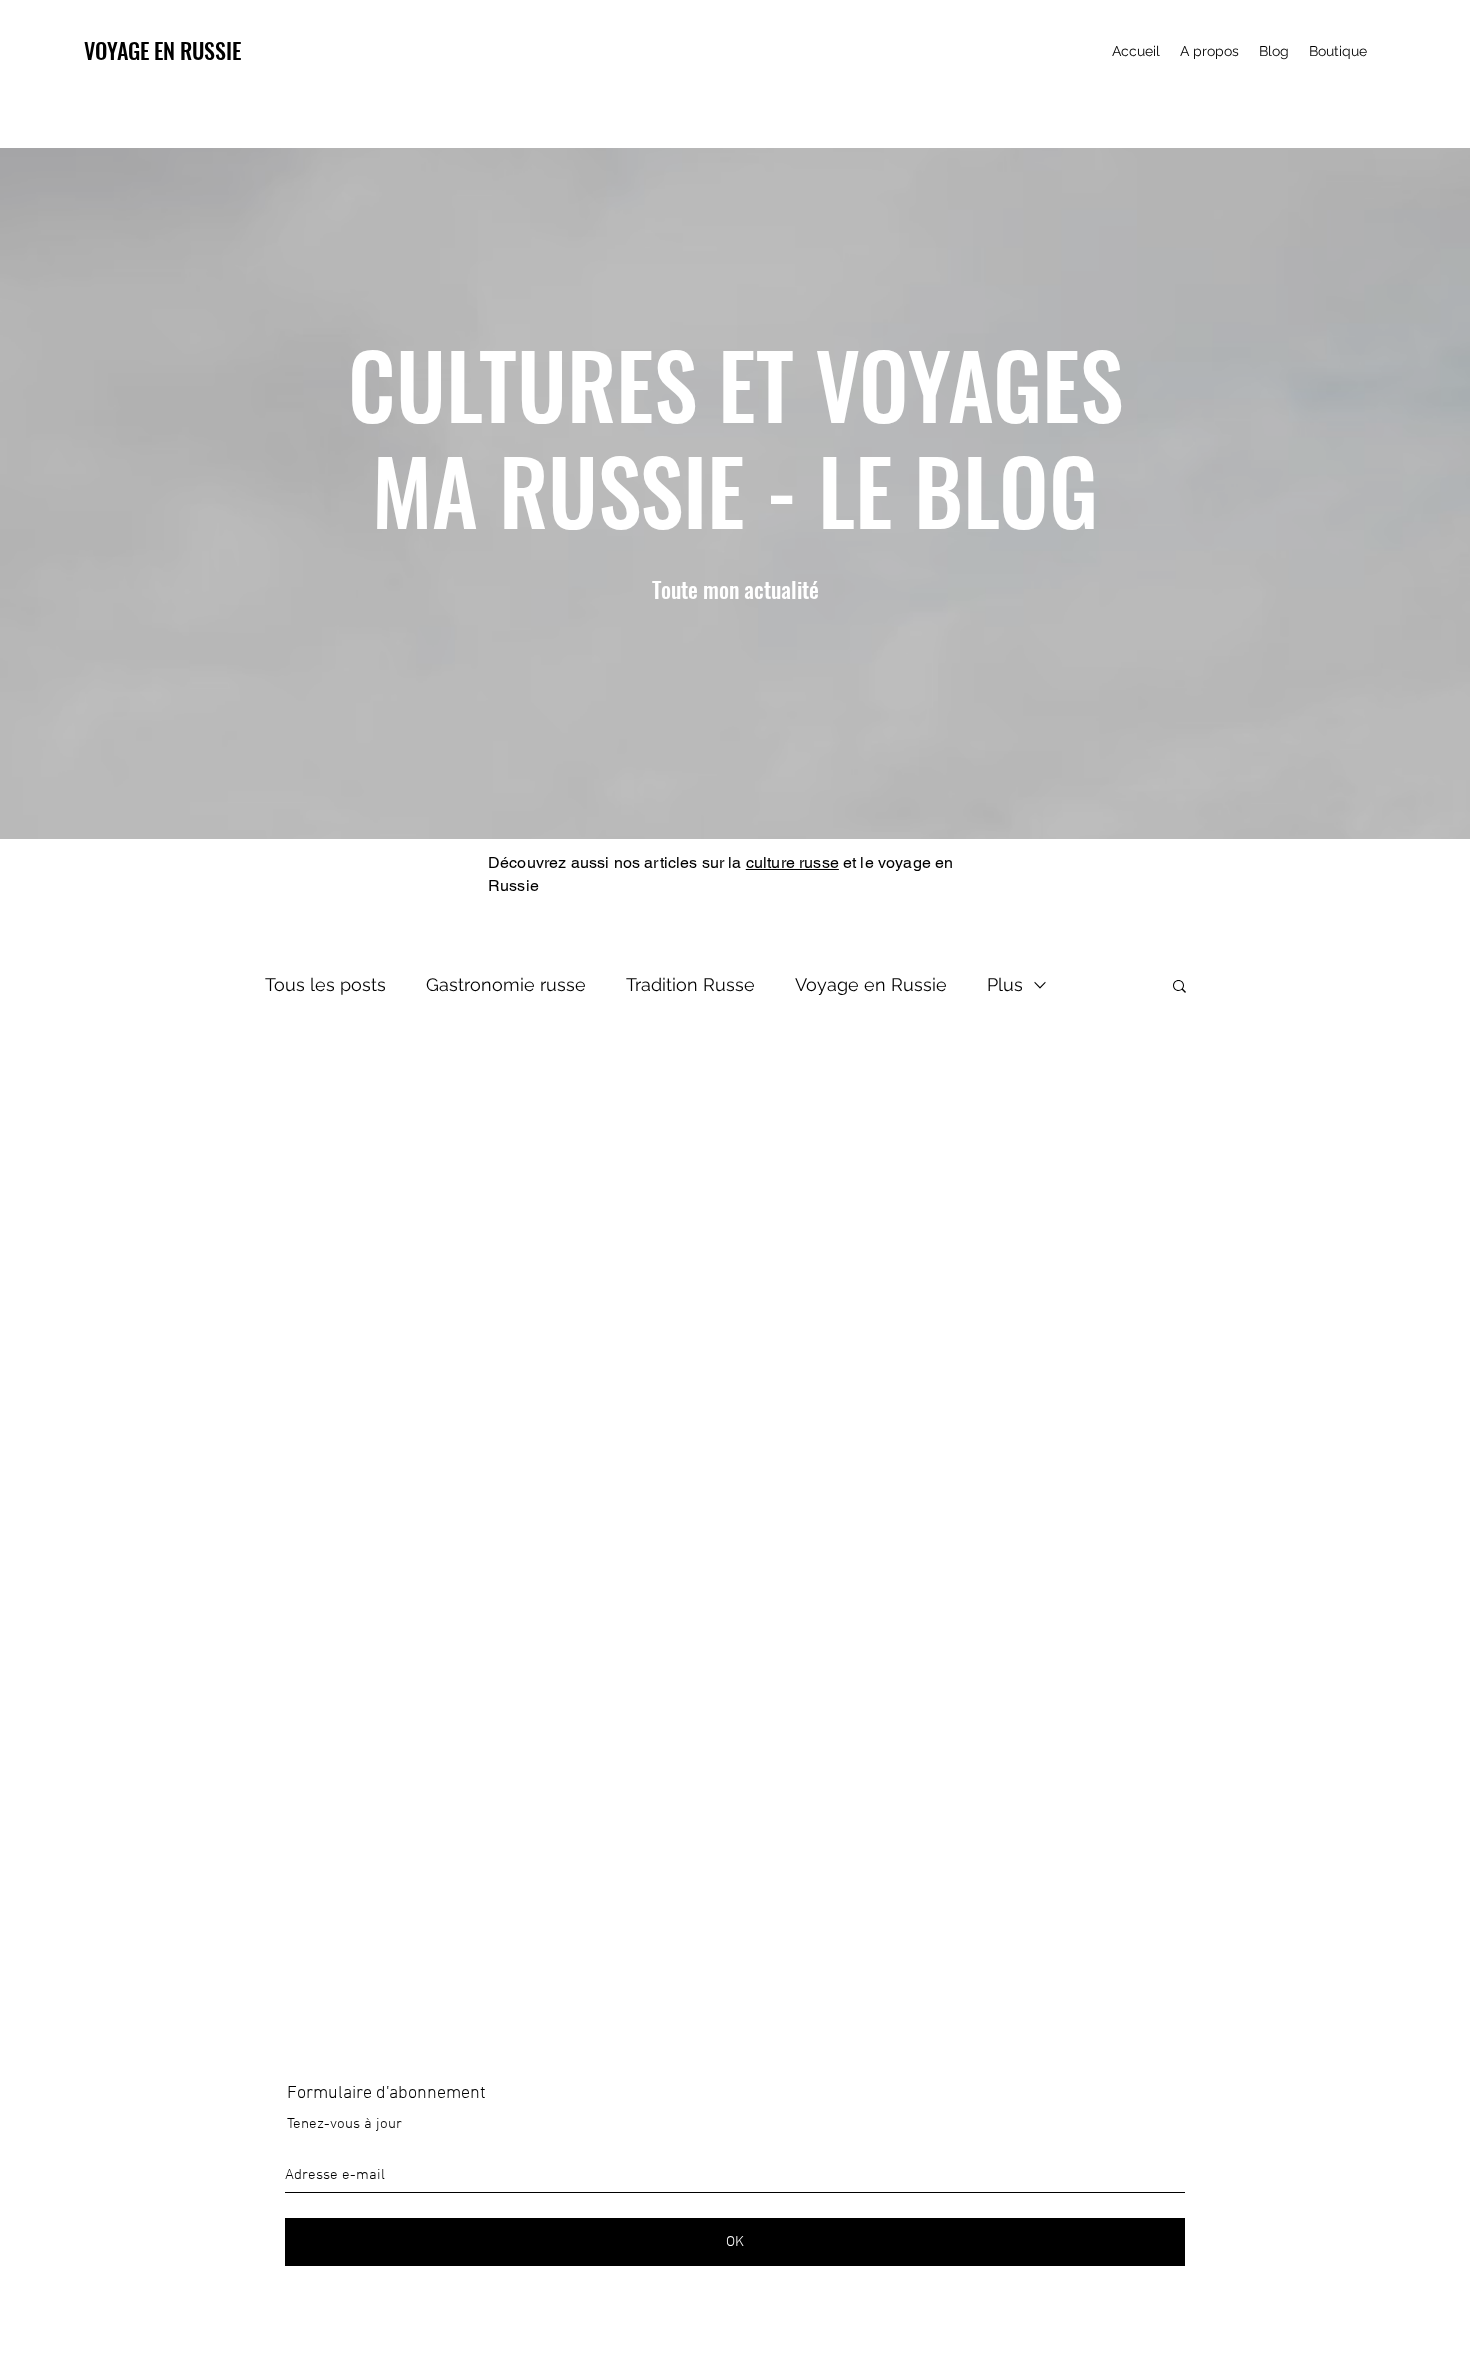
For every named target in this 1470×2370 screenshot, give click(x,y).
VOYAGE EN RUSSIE (162, 50)
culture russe (792, 862)
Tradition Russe (690, 984)
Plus (1005, 984)
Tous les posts (325, 984)
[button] (1179, 987)
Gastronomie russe (506, 984)
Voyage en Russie (871, 984)
